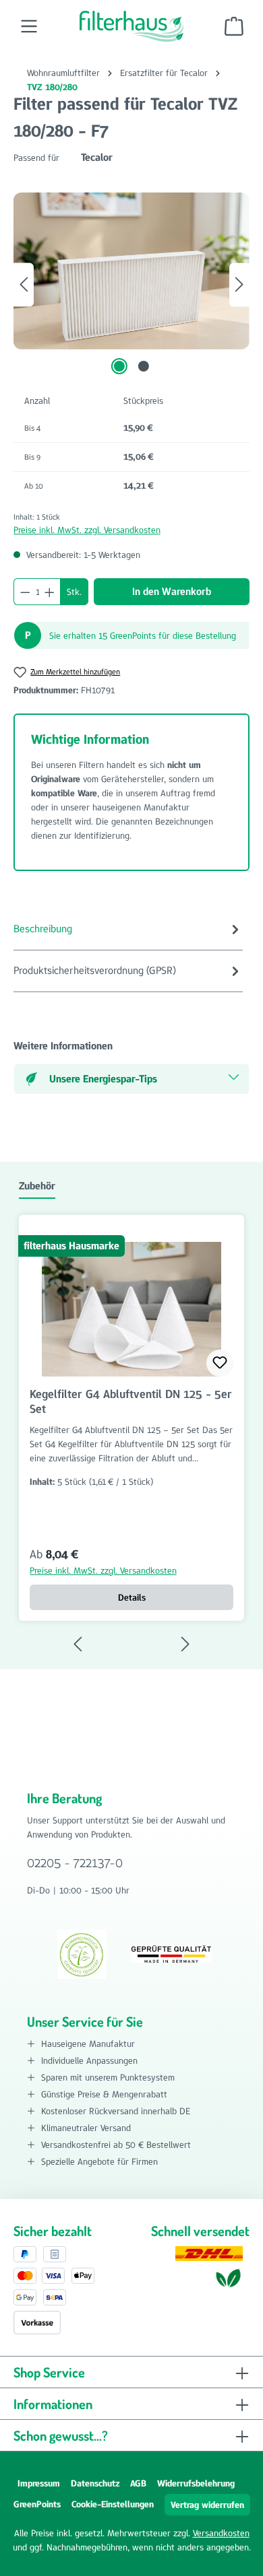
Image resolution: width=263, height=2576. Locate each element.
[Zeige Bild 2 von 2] (144, 366)
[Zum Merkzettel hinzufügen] (220, 1363)
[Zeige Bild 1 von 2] (119, 366)
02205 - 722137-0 (75, 1863)
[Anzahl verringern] (25, 592)
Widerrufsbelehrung (196, 2483)
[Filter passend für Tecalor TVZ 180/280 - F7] (131, 271)
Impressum (39, 2483)
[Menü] (29, 26)
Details (132, 1597)
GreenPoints (37, 2504)
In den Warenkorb (172, 591)
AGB (138, 2483)
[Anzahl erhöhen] (50, 592)
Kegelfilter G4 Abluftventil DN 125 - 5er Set (131, 1401)
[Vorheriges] (24, 284)
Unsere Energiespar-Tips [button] (103, 1079)
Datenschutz (95, 2483)
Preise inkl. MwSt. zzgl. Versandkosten (87, 530)
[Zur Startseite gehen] (132, 26)
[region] (131, 284)
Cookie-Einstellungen (113, 2504)
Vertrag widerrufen (207, 2505)
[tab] (128, 930)
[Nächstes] (239, 284)
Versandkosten (221, 2533)
